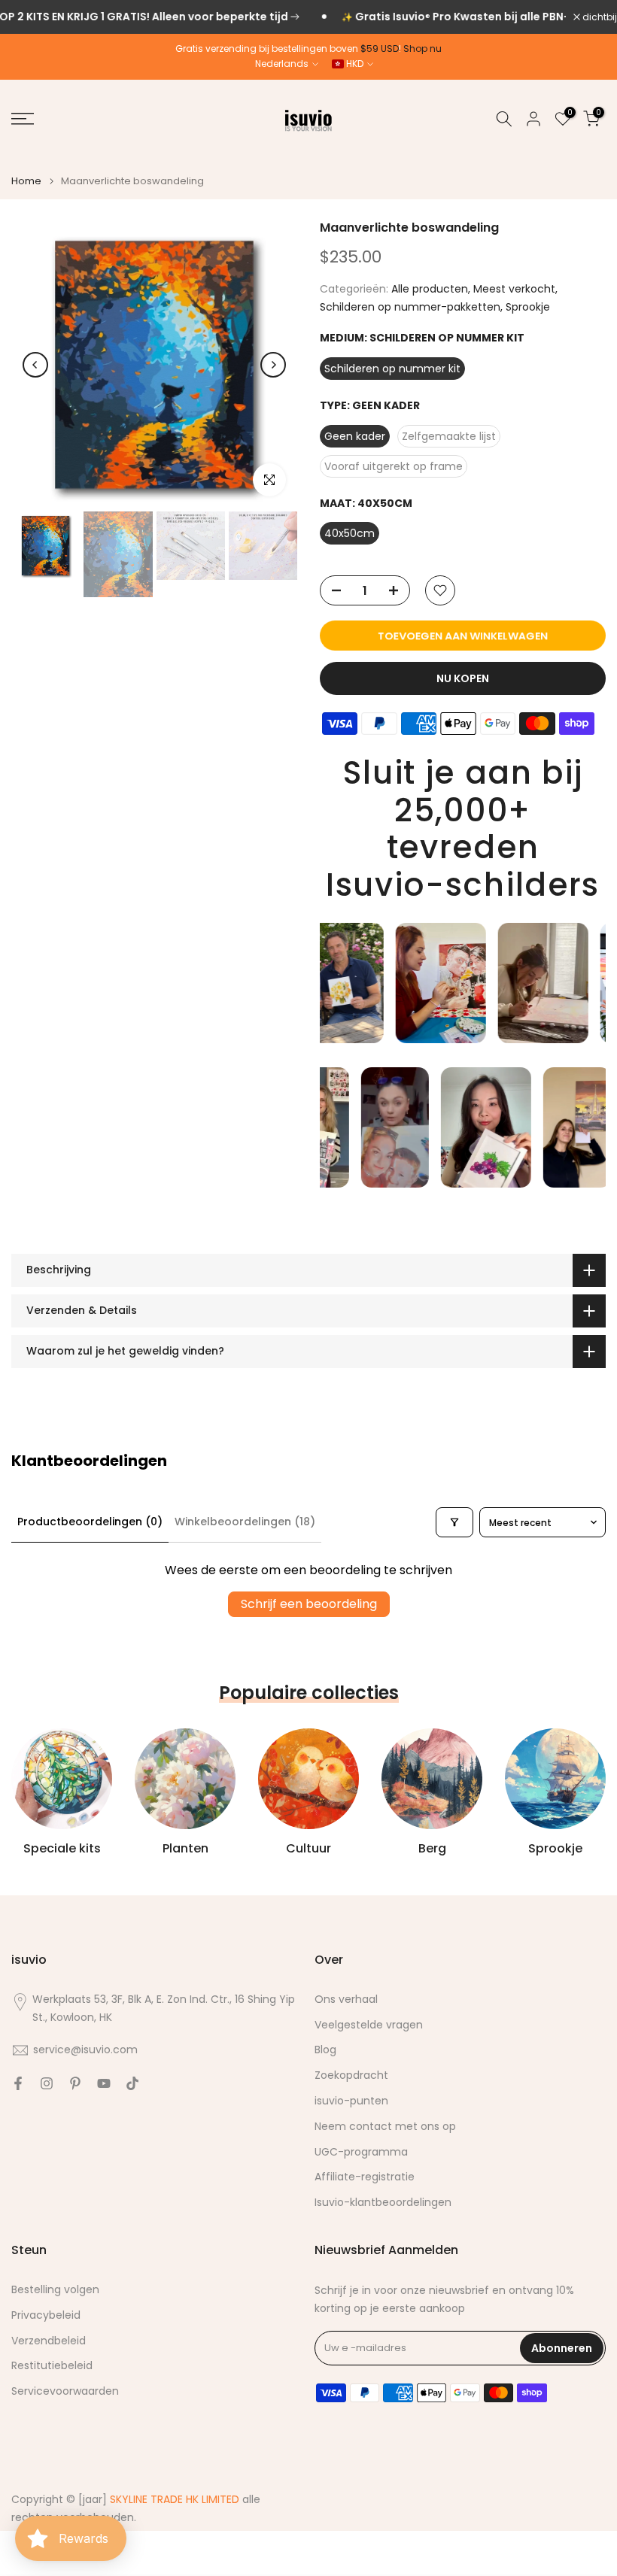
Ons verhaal (346, 2000)
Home (26, 181)
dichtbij (599, 17)
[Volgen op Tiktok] (132, 2083)
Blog (325, 2050)
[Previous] (35, 365)
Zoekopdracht (351, 2075)
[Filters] (454, 1522)
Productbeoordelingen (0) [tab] (90, 1522)
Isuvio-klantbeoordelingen (383, 2203)
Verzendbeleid (49, 2341)
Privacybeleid (46, 2315)
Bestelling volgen (55, 2290)
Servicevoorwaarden (65, 2391)
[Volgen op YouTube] (104, 2083)
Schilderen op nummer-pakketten (410, 307)
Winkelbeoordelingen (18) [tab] (245, 1522)
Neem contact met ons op (385, 2127)
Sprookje (528, 307)
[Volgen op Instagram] (47, 2083)
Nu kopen (463, 678)
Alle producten (430, 289)
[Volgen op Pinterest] (75, 2083)
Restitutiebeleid (52, 2366)
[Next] (273, 365)
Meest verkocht (514, 289)
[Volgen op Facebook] (18, 2083)
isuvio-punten (351, 2101)
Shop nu (422, 49)
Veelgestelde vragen (369, 2025)
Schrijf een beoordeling (309, 1604)
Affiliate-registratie (365, 2177)
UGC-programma (361, 2152)
